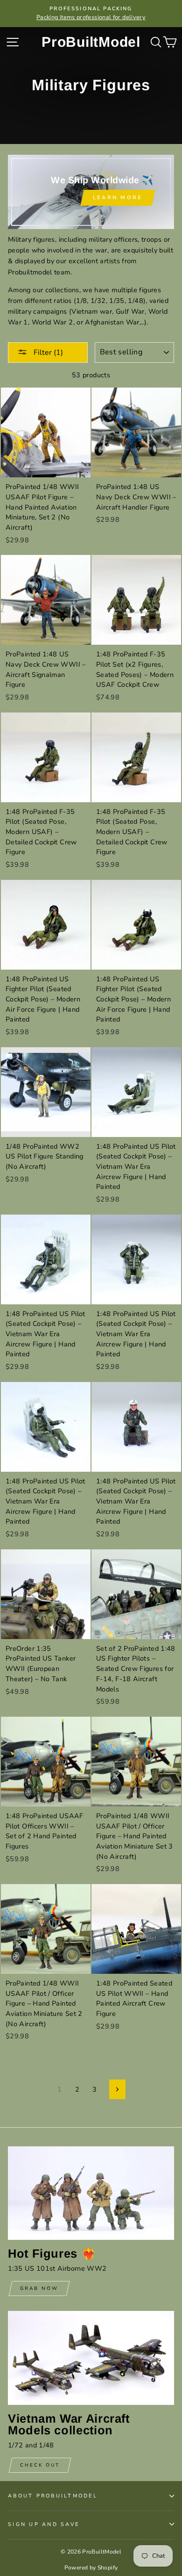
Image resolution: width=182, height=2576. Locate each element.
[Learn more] (91, 192)
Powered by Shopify (91, 2568)
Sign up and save (44, 2524)
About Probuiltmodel (53, 2496)
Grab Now (39, 2288)
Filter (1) (47, 353)
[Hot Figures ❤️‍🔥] (91, 2193)
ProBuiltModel (91, 42)
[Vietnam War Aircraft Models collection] (91, 2358)
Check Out (40, 2465)
